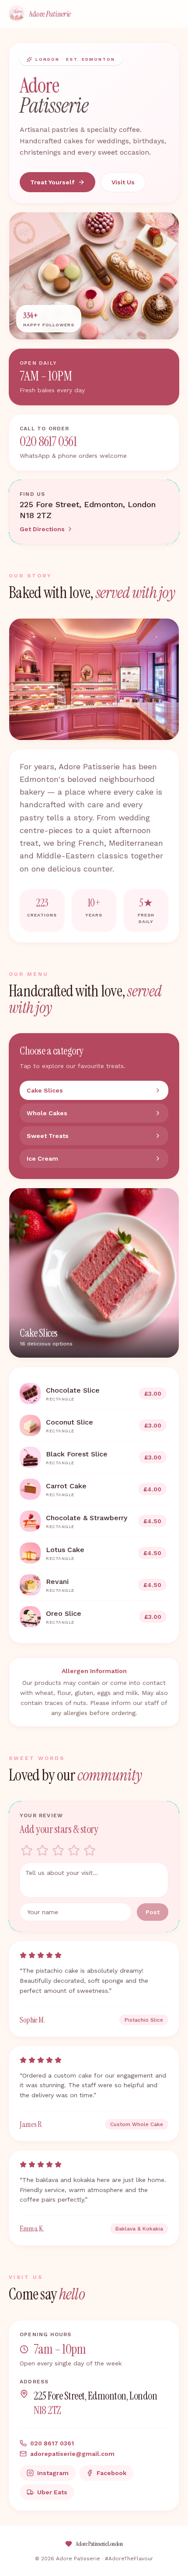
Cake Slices (45, 1090)
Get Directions (42, 529)
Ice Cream (42, 1158)
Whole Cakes (47, 1113)
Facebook (111, 2473)
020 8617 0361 (48, 442)
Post (153, 1912)
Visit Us (123, 182)
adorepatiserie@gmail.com (72, 2454)
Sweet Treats (48, 1136)
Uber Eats (52, 2492)
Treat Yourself (52, 182)
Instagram (53, 2473)
